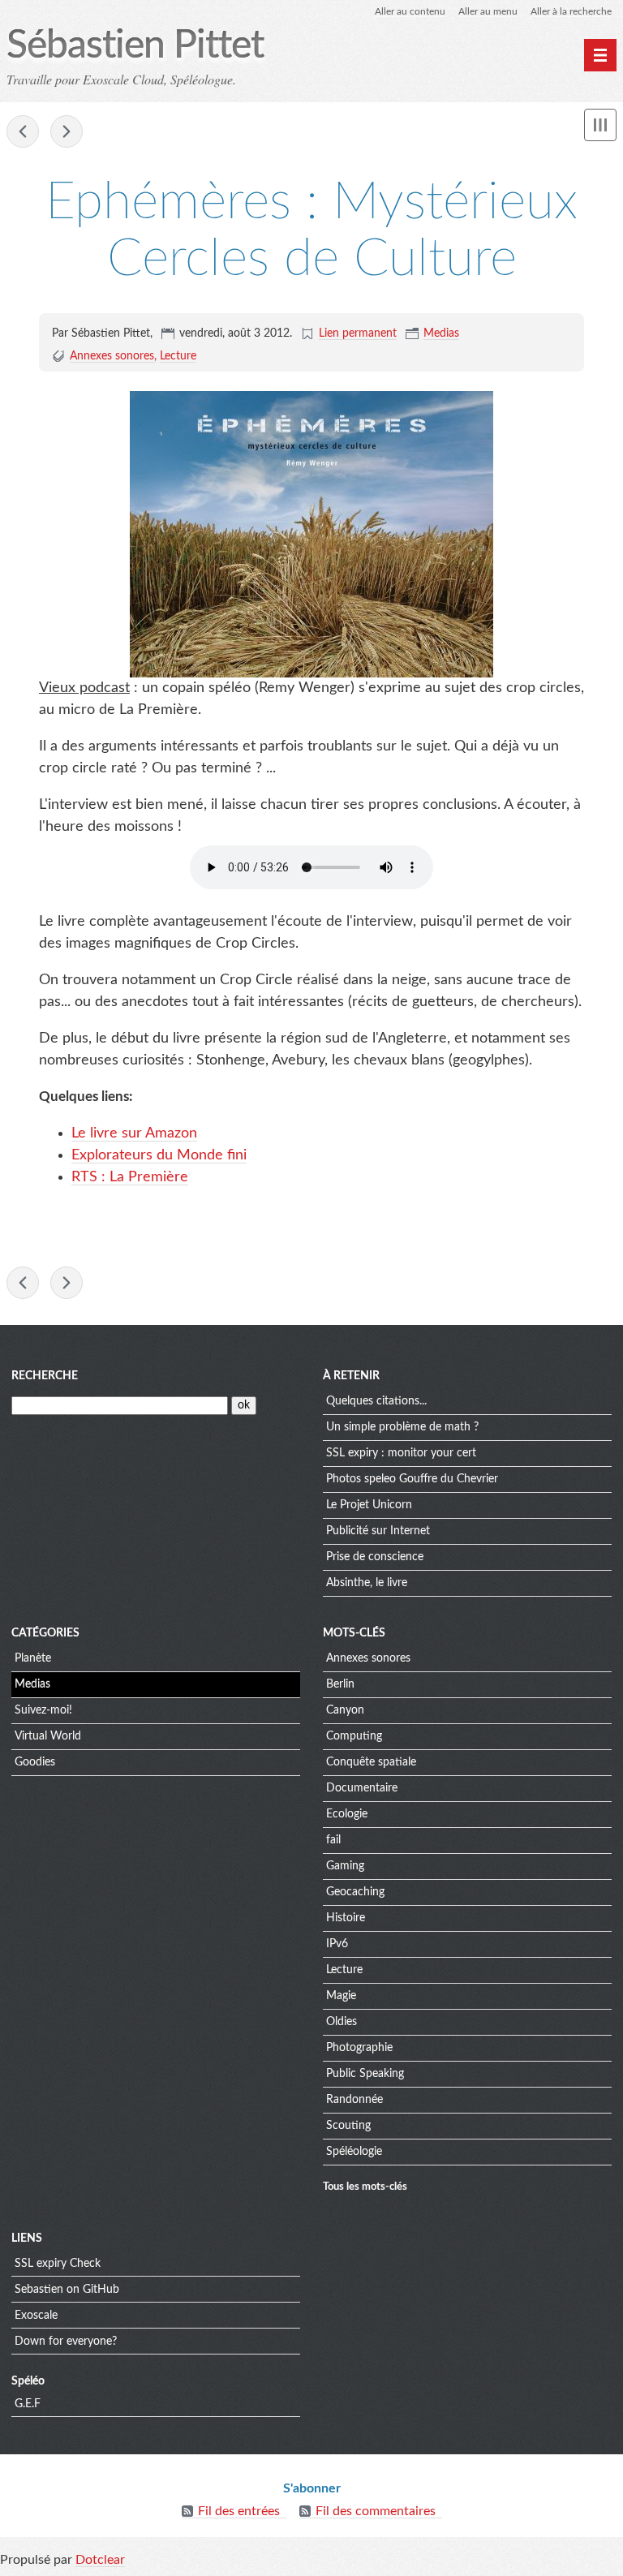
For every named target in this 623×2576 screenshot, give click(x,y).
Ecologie (347, 1814)
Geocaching (355, 1892)
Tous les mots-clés (365, 2187)
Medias (441, 333)
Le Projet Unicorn (369, 1505)
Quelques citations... (376, 1401)
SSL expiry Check (58, 2264)
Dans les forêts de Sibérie (23, 131)
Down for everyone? (66, 2342)
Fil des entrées (239, 2511)
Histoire (346, 1918)
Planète (33, 1658)
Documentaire (362, 1788)
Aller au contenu (410, 11)
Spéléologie (354, 2152)
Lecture (178, 356)
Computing (354, 1736)
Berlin (340, 1684)
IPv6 (337, 1944)
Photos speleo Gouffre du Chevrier (412, 1479)
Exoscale (36, 2316)
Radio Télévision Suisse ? (67, 131)
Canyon (345, 1710)
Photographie (359, 2048)
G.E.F (28, 2404)
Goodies (35, 1762)
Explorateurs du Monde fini (159, 1155)
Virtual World (48, 1736)
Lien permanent (358, 333)
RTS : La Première (130, 1177)
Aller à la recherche (571, 11)
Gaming (345, 1866)
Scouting (348, 2126)
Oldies (342, 2022)
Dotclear (100, 2560)
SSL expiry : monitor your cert (401, 1453)
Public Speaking (365, 2074)
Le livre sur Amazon (134, 1133)
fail (333, 1840)
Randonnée (354, 2100)
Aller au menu (488, 11)
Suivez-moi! (43, 1710)
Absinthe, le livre (367, 1583)
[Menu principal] (600, 55)
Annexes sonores (112, 356)
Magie (341, 1996)
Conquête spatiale (371, 1762)
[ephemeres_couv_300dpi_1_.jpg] (311, 534)
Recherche (45, 1376)
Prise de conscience (375, 1557)
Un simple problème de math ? (402, 1427)
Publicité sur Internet (378, 1531)
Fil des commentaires (376, 2511)
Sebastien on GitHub (67, 2290)
